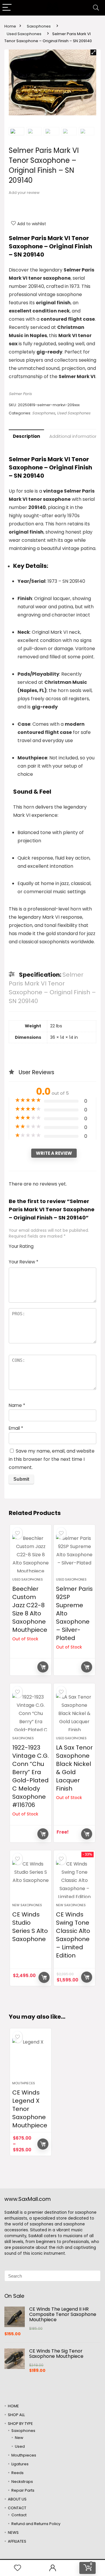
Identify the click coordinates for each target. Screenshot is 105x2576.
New (19, 2438)
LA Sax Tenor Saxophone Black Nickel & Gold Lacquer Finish (74, 1768)
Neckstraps (22, 2482)
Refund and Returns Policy (36, 2524)
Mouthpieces (24, 2083)
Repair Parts (23, 2490)
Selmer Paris (20, 394)
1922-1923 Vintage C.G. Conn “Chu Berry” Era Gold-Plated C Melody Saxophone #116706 (30, 1776)
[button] (93, 52)
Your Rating (21, 1246)
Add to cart (44, 1977)
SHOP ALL (16, 2415)
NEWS (13, 2533)
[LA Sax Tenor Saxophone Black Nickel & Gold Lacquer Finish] (74, 1712)
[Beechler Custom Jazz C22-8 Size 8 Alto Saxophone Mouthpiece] (31, 1553)
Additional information (73, 436)
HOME (13, 2406)
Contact (19, 2515)
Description (26, 436)
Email (16, 1428)
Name (17, 1405)
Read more (43, 1667)
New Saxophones (27, 1905)
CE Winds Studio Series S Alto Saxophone (30, 1927)
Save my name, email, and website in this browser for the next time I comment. (52, 1459)
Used (20, 2446)
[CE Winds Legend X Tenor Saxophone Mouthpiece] (31, 2057)
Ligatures (20, 2464)
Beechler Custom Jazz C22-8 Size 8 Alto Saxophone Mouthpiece (30, 1609)
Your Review (23, 1262)
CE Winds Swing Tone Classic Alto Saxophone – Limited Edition (73, 1935)
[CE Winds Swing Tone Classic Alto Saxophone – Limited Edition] (74, 1879)
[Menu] (7, 8)
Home (10, 26)
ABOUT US (17, 2499)
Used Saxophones (24, 34)
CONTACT (17, 2508)
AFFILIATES (17, 2541)
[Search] (96, 8)
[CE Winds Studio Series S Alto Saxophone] (31, 1879)
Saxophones (39, 26)
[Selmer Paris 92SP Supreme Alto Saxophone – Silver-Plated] (74, 1553)
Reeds (17, 2473)
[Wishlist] (17, 2568)
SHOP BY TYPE (20, 2424)
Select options (43, 2144)
